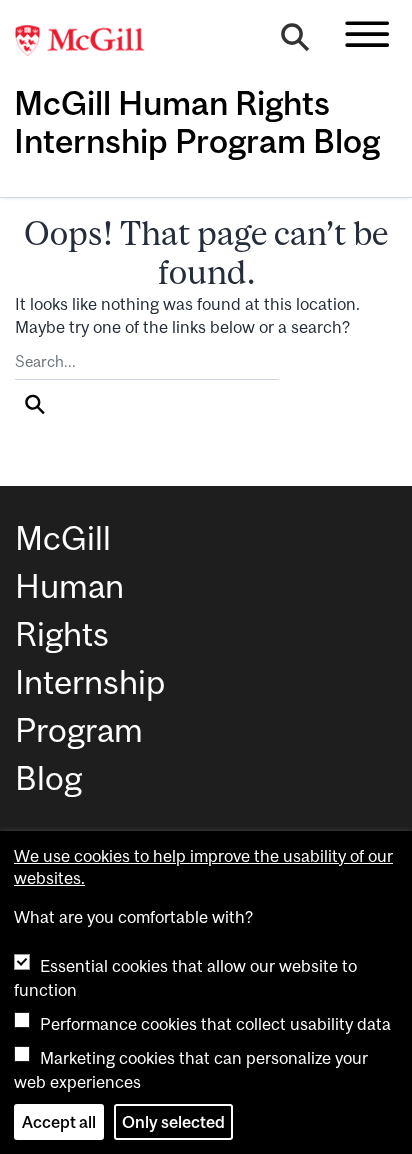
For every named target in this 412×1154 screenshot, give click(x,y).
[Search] (295, 42)
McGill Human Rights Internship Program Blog (197, 122)
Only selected (173, 1122)
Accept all (59, 1122)
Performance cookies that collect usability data (215, 1024)
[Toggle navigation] (367, 34)
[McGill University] (90, 41)
